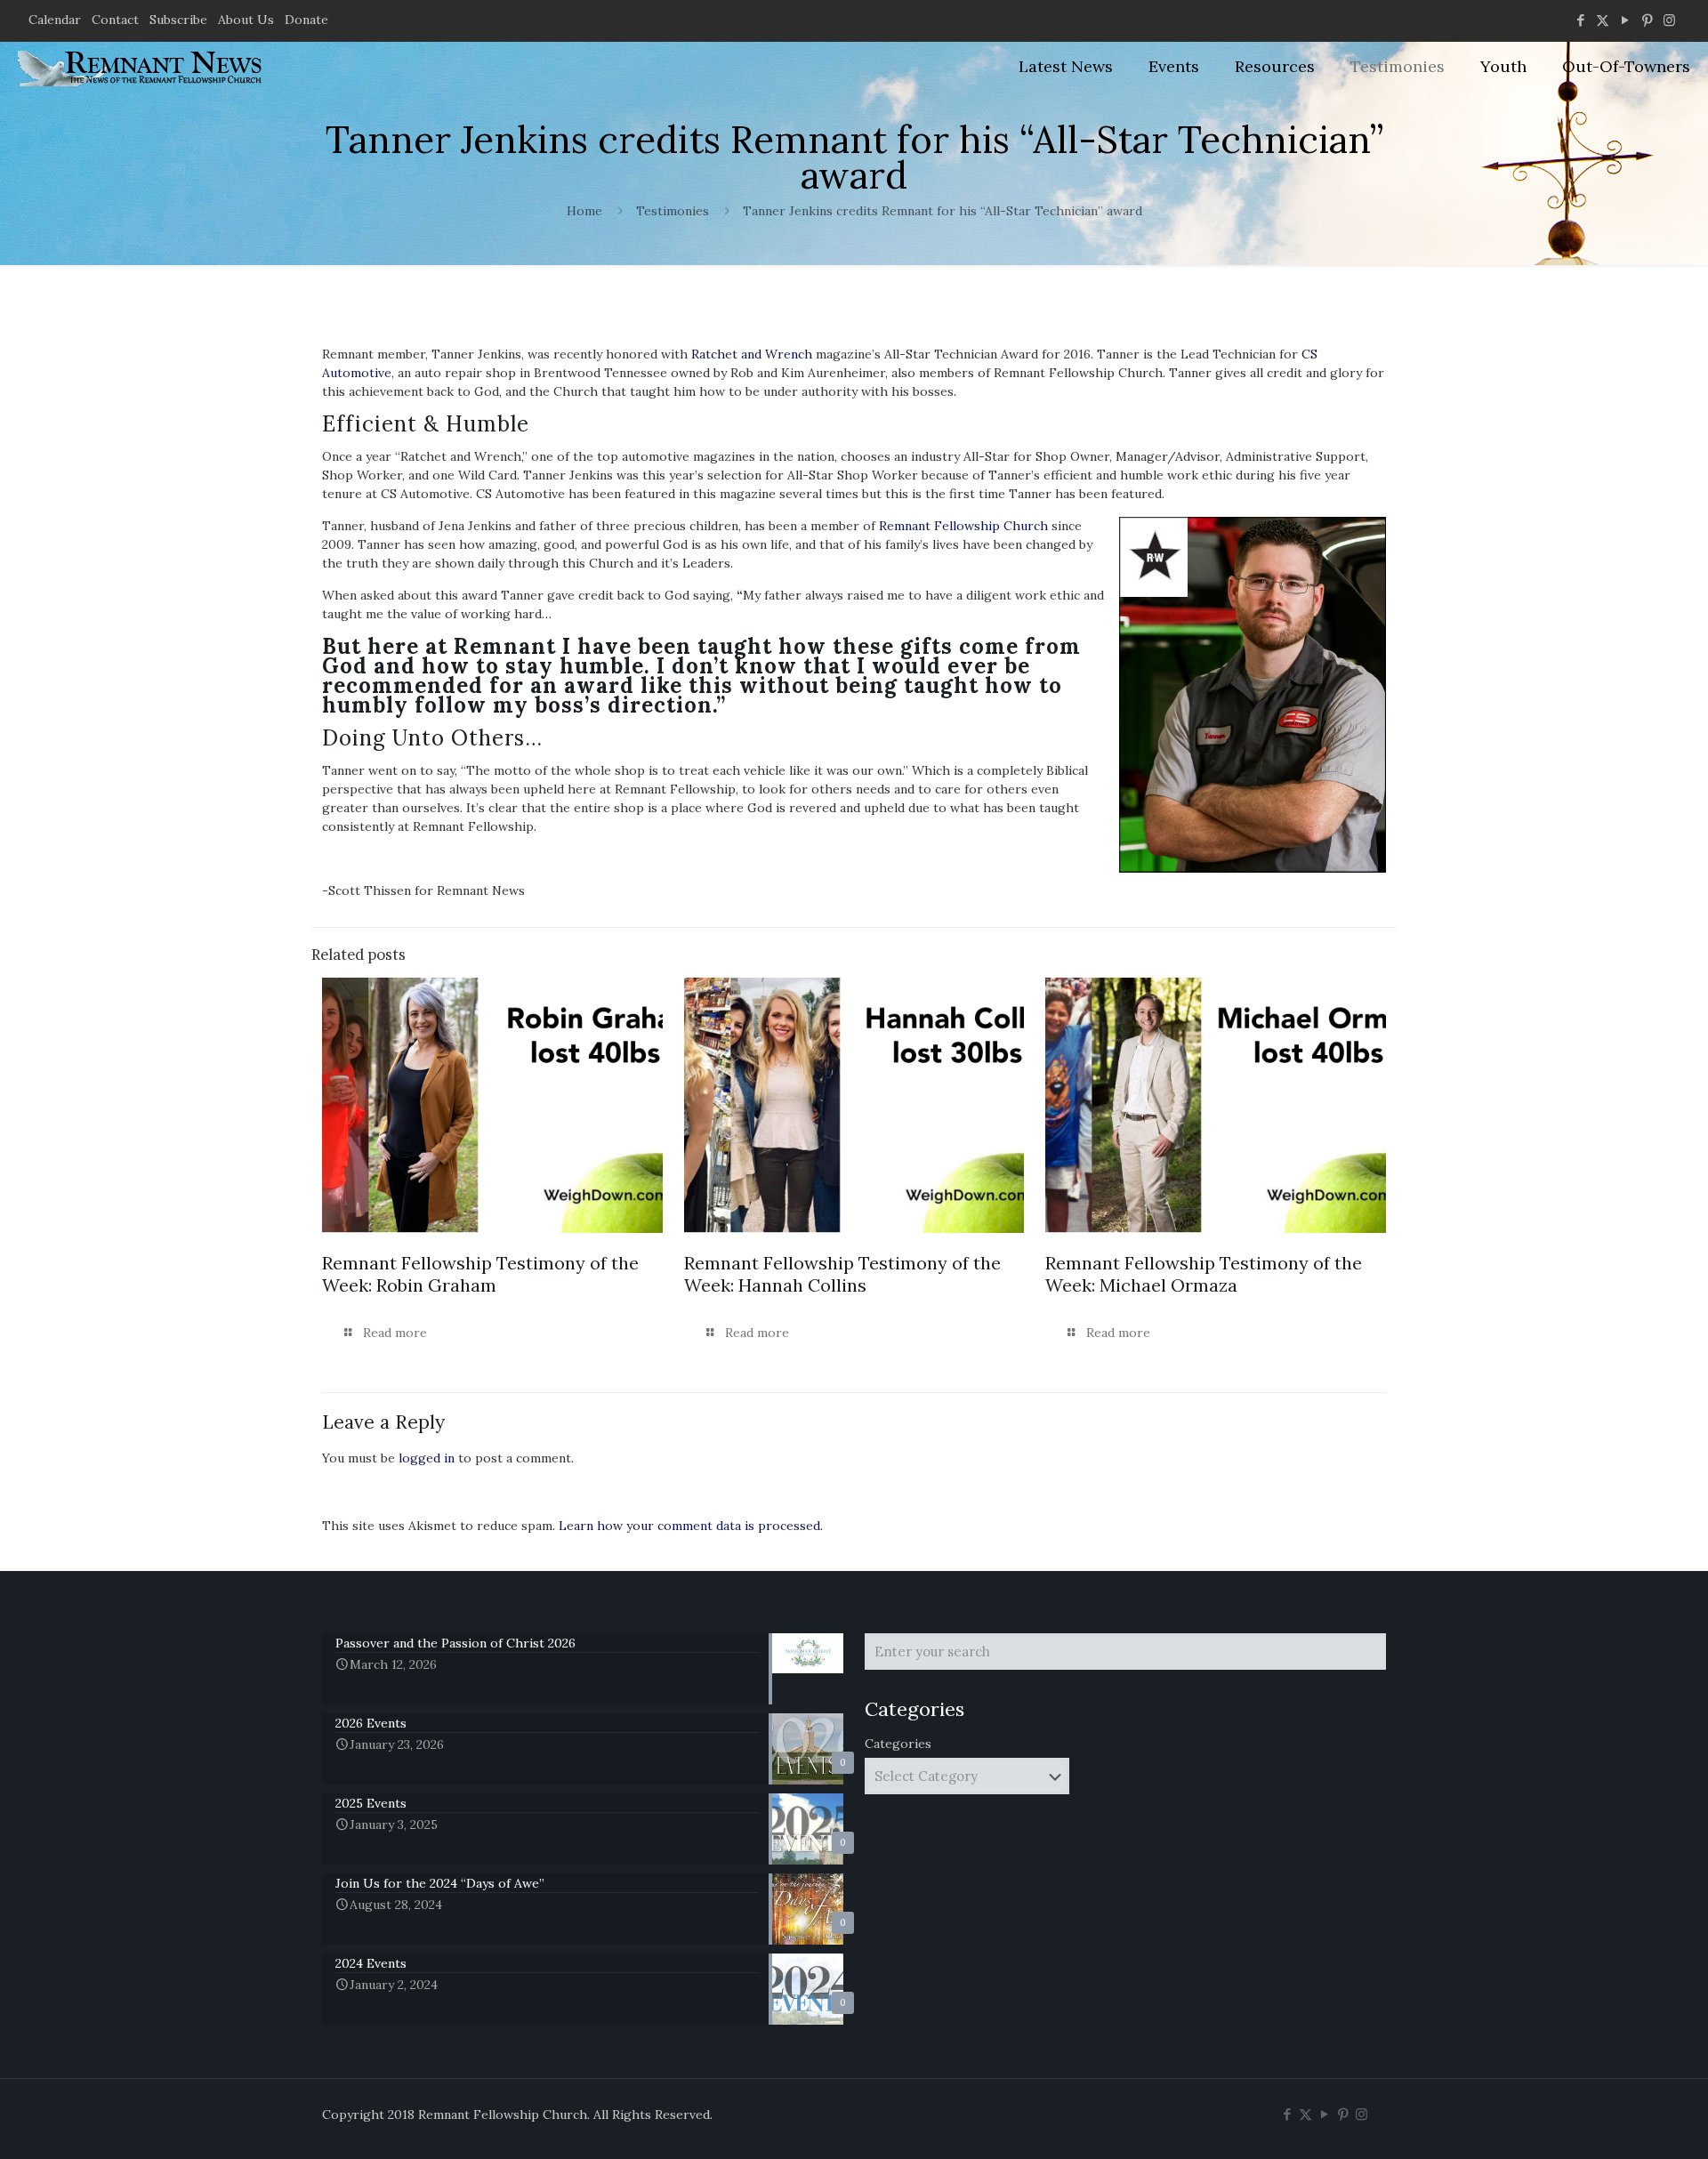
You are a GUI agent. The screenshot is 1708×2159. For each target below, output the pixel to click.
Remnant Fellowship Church (963, 526)
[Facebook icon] (1580, 20)
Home (584, 211)
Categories (898, 1744)
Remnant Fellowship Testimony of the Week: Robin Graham (480, 1274)
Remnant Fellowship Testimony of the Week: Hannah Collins (842, 1274)
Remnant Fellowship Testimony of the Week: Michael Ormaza (1204, 1274)
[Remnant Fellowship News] (142, 67)
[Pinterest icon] (1647, 20)
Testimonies (673, 211)
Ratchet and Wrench (752, 354)
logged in (427, 1458)
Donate (306, 20)
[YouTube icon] (1625, 20)
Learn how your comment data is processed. (691, 1526)
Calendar (55, 20)
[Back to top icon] (1623, 2123)
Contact (115, 20)
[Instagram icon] (1669, 20)
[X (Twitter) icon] (1603, 20)
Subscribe (178, 20)
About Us (246, 20)
